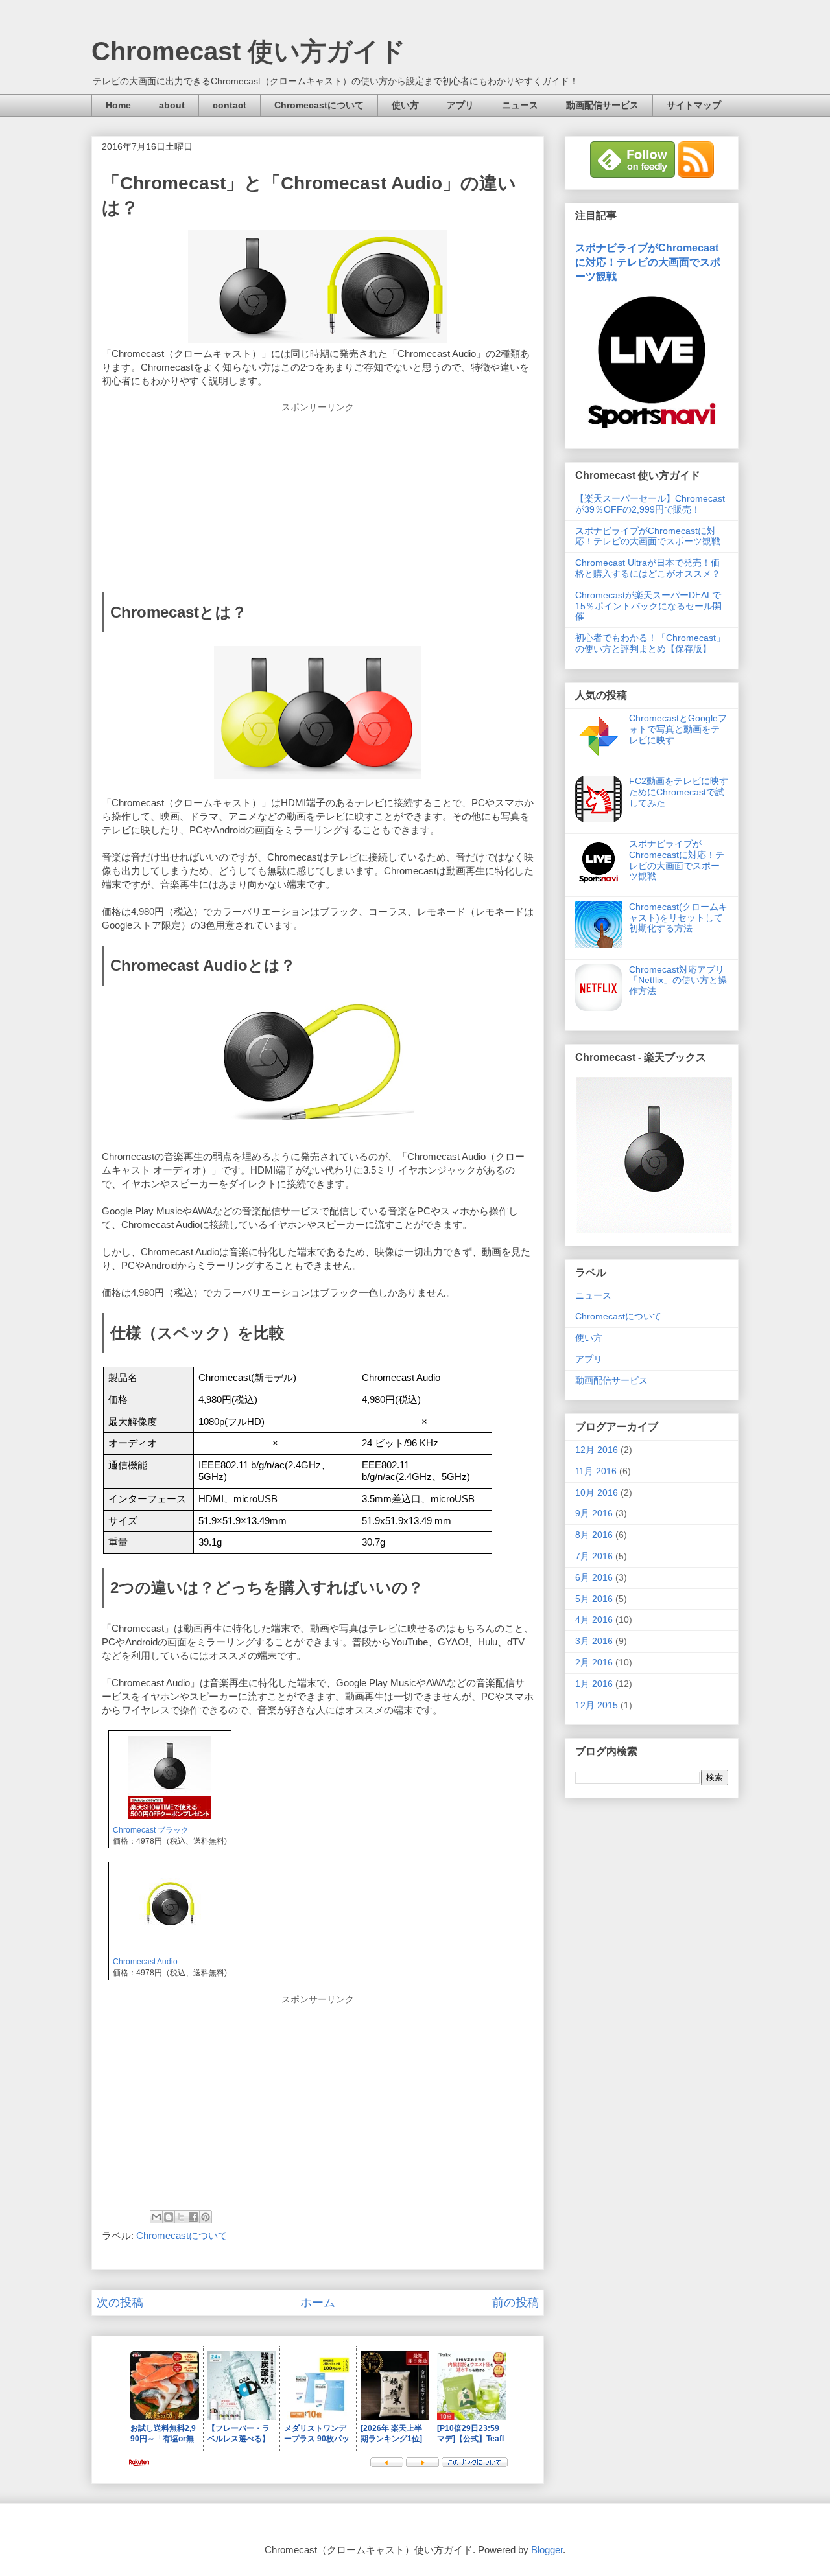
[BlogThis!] (169, 2217)
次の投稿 (120, 2303)
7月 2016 (594, 1556)
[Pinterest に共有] (206, 2217)
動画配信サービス (602, 105)
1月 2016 (594, 1684)
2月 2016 (594, 1662)
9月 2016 (594, 1513)
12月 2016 (597, 1450)
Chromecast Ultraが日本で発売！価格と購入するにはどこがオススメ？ (648, 568)
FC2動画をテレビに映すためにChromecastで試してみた (679, 792)
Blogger (547, 2550)
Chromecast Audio (145, 1962)
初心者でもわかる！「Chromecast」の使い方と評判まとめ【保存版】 (650, 643)
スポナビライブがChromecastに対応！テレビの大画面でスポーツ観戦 (648, 262)
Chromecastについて (319, 105)
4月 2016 (594, 1619)
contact (230, 105)
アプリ (460, 105)
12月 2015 (597, 1705)
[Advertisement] (318, 494)
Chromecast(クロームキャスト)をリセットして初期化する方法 (678, 918)
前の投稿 (516, 2303)
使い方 (405, 105)
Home (118, 105)
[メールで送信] (156, 2217)
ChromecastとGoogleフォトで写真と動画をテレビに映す (678, 729)
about (172, 105)
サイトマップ (694, 105)
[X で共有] (181, 2217)
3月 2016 (594, 1641)
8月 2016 (594, 1535)
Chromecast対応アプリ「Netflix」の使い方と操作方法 (678, 981)
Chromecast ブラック (151, 1830)
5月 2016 (594, 1599)
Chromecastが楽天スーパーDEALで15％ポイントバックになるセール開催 (648, 606)
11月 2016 (596, 1471)
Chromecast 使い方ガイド (249, 51)
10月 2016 (597, 1492)
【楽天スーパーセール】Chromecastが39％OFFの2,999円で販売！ (650, 504)
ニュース (520, 105)
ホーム (318, 2303)
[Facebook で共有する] (193, 2217)
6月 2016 (594, 1577)
